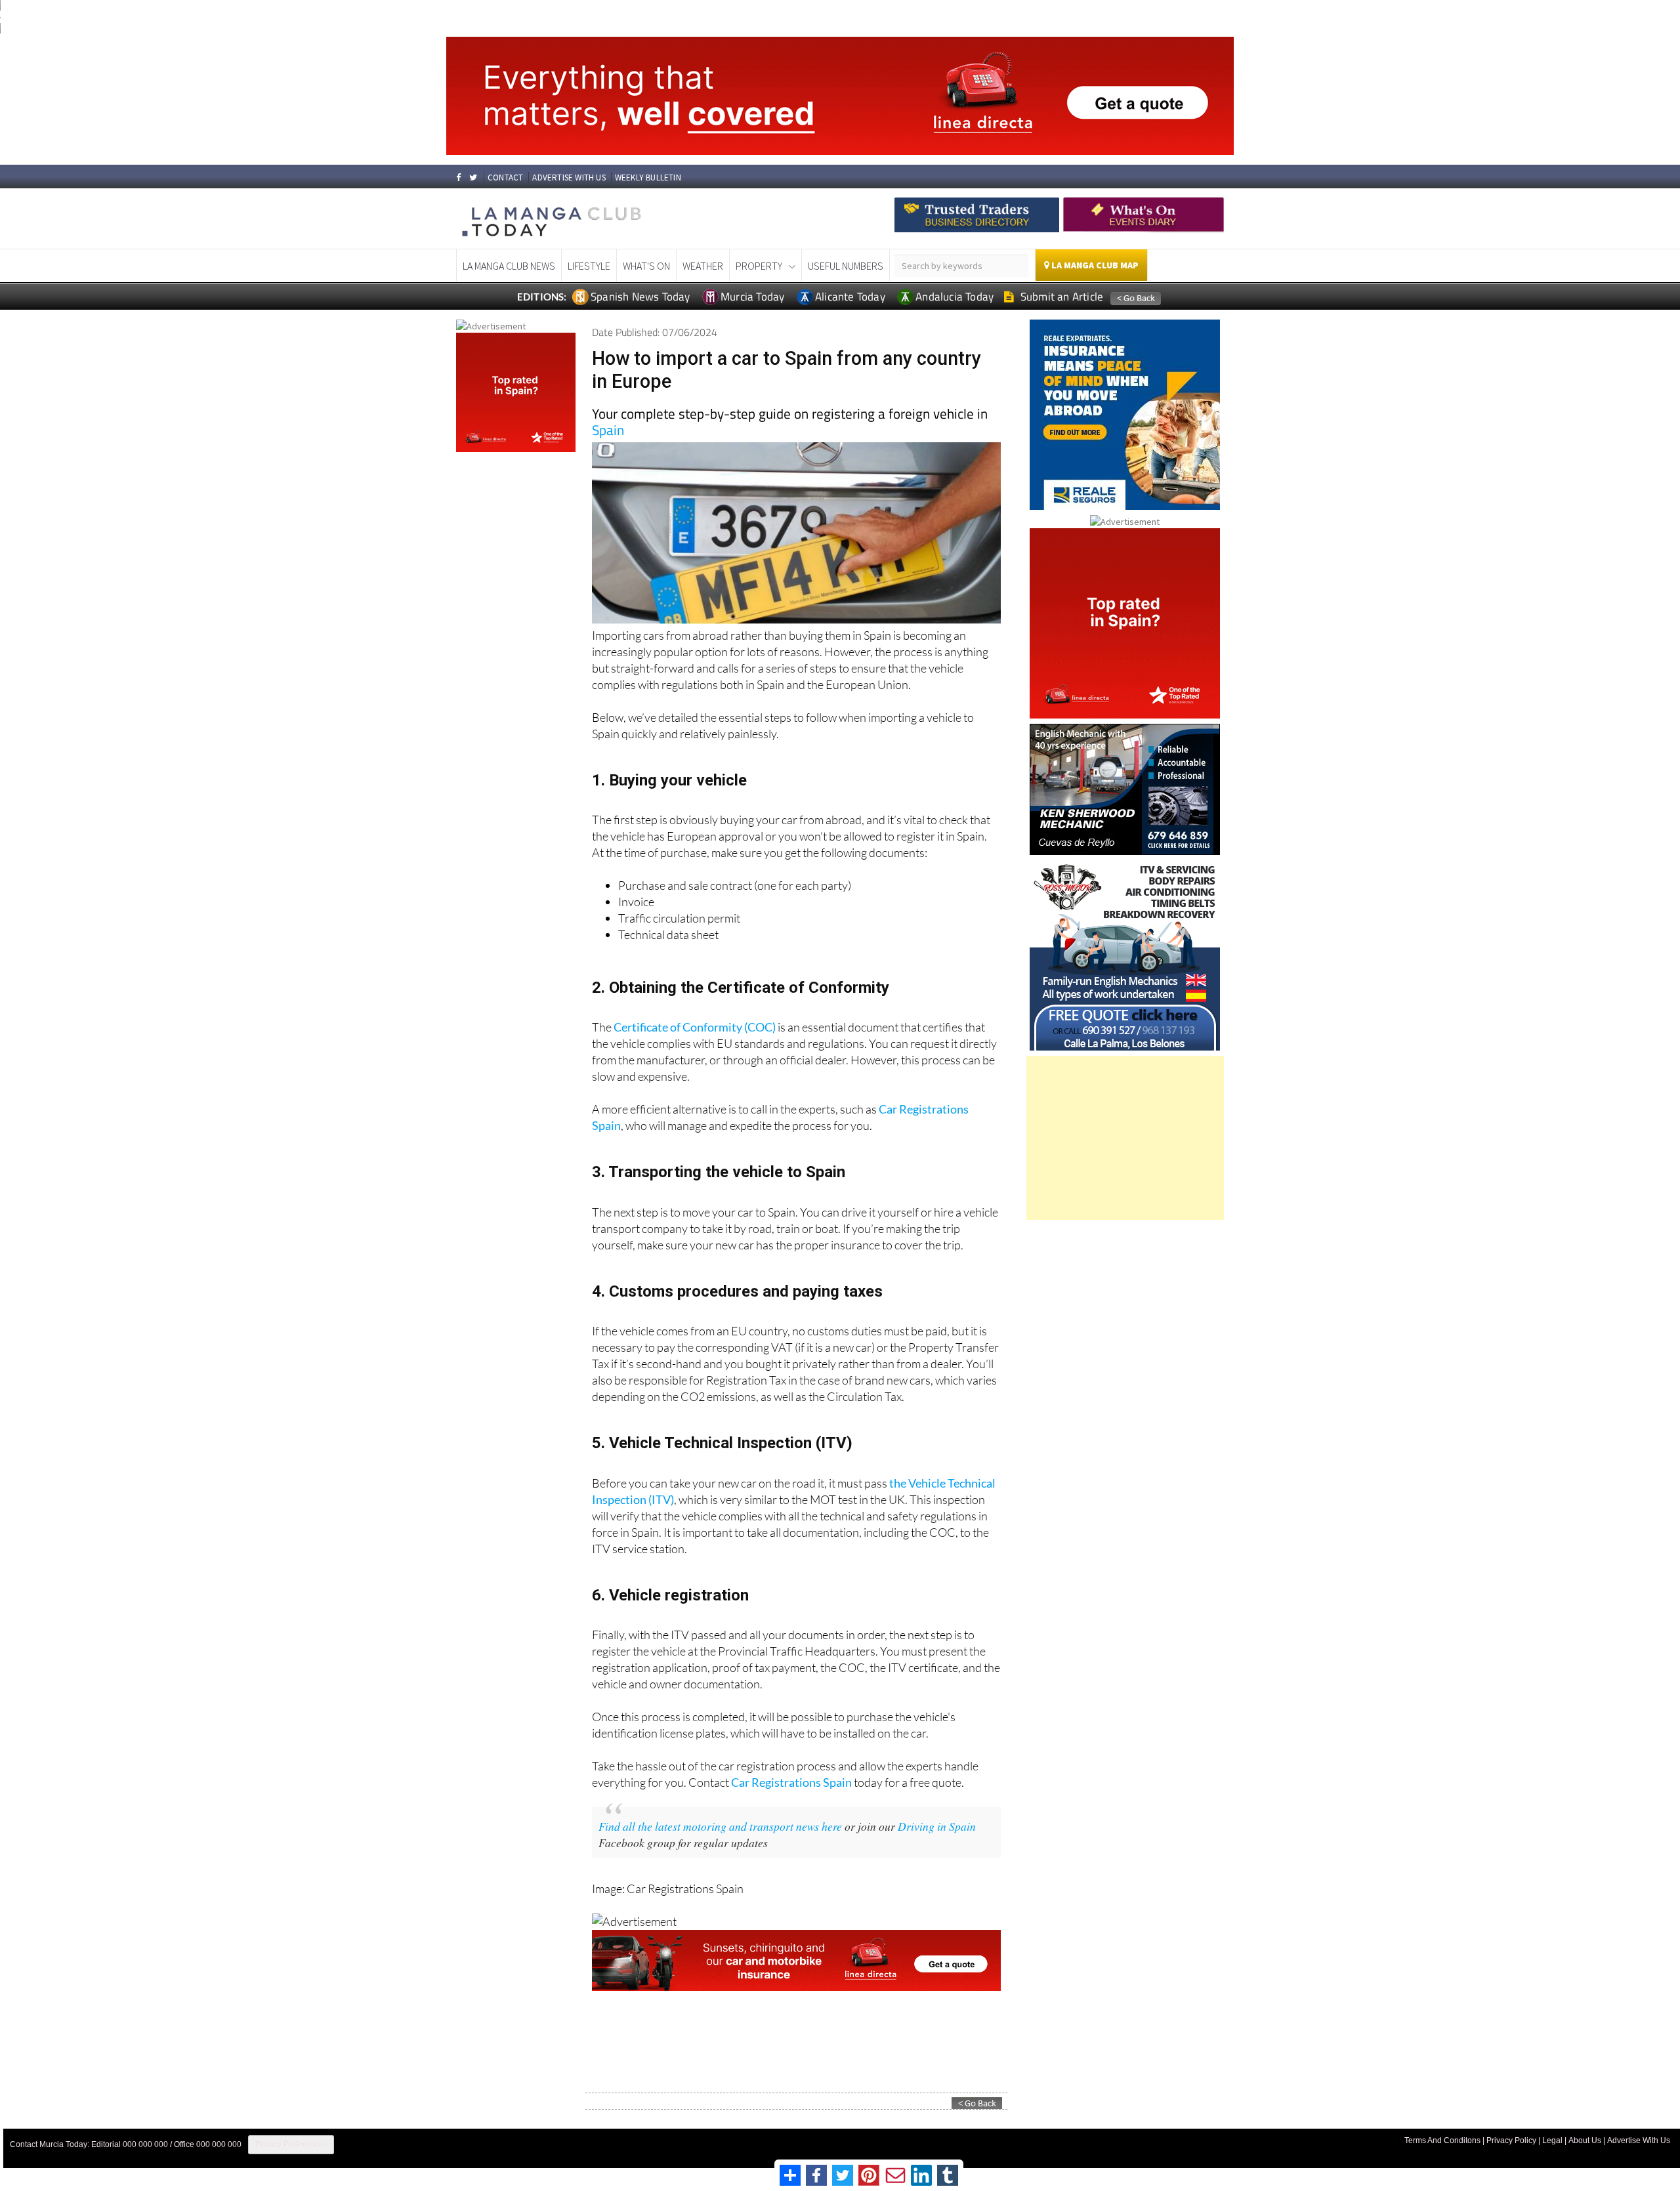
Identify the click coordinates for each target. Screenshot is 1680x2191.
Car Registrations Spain (791, 1782)
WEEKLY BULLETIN (648, 177)
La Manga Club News (509, 266)
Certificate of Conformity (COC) (695, 1027)
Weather (703, 266)
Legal (1552, 2140)
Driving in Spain (937, 1826)
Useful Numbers (846, 266)
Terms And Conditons (1442, 2140)
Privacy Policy (1511, 2140)
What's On (646, 266)
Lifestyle (589, 266)
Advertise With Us (1639, 2140)
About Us (1585, 2140)
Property (759, 266)
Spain (608, 430)
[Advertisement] (1125, 1138)
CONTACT (505, 177)
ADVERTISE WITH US (569, 177)
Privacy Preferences (291, 2144)
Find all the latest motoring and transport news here (720, 1826)
